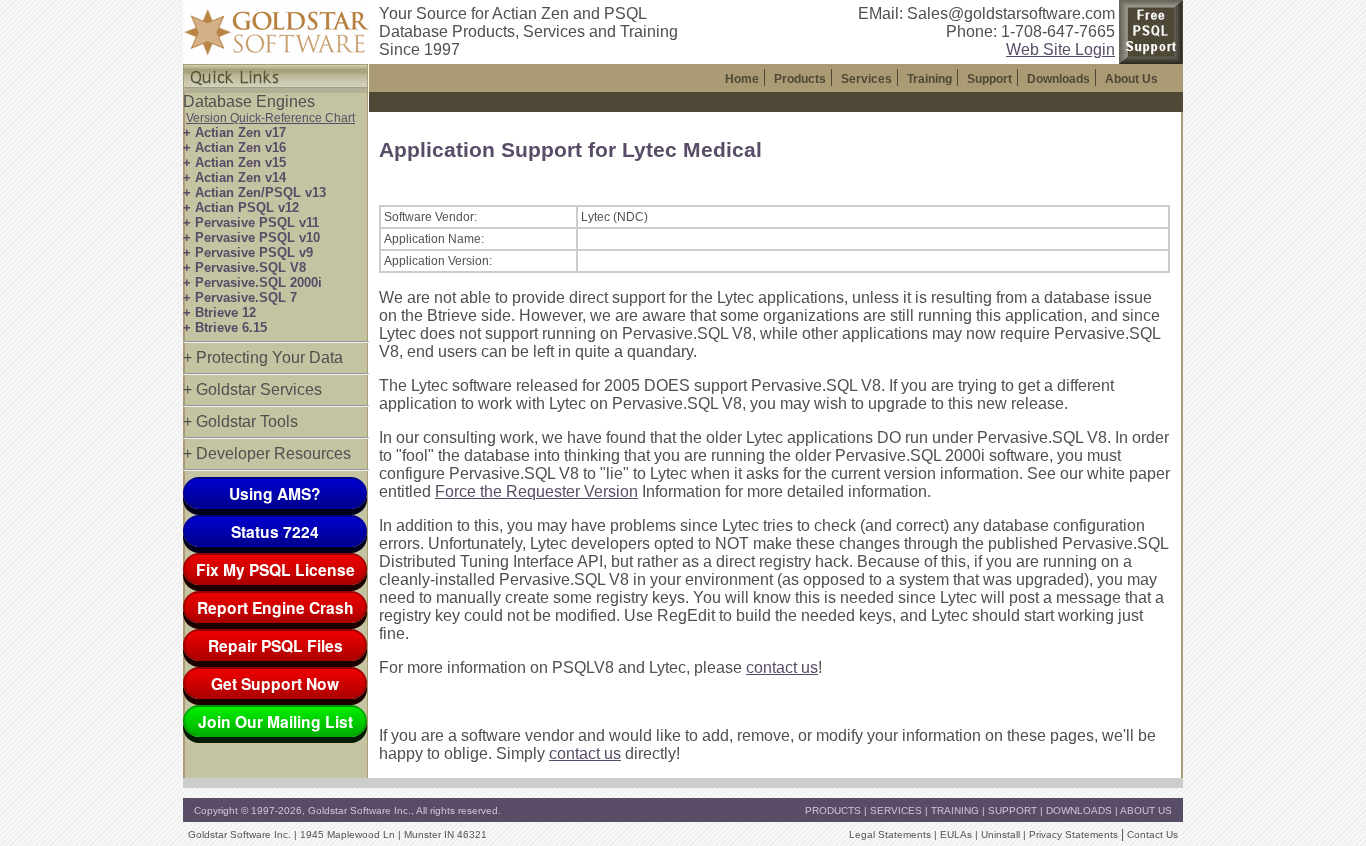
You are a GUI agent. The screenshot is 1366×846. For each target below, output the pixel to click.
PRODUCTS (833, 810)
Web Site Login (1060, 49)
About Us (1131, 79)
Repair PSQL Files (275, 645)
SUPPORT (1012, 810)
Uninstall (1000, 834)
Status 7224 (275, 531)
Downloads (1058, 79)
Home (742, 79)
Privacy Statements (1073, 834)
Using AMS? (275, 493)
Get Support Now (275, 683)
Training (929, 79)
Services (866, 79)
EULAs (956, 834)
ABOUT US (1146, 810)
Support (989, 79)
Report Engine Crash (275, 607)
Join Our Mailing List (275, 721)
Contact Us (1152, 834)
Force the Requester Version (536, 491)
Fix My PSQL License (275, 569)
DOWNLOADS (1079, 810)
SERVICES (896, 810)
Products (800, 79)
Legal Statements (890, 834)
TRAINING (955, 810)
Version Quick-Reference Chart (270, 118)
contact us (782, 667)
